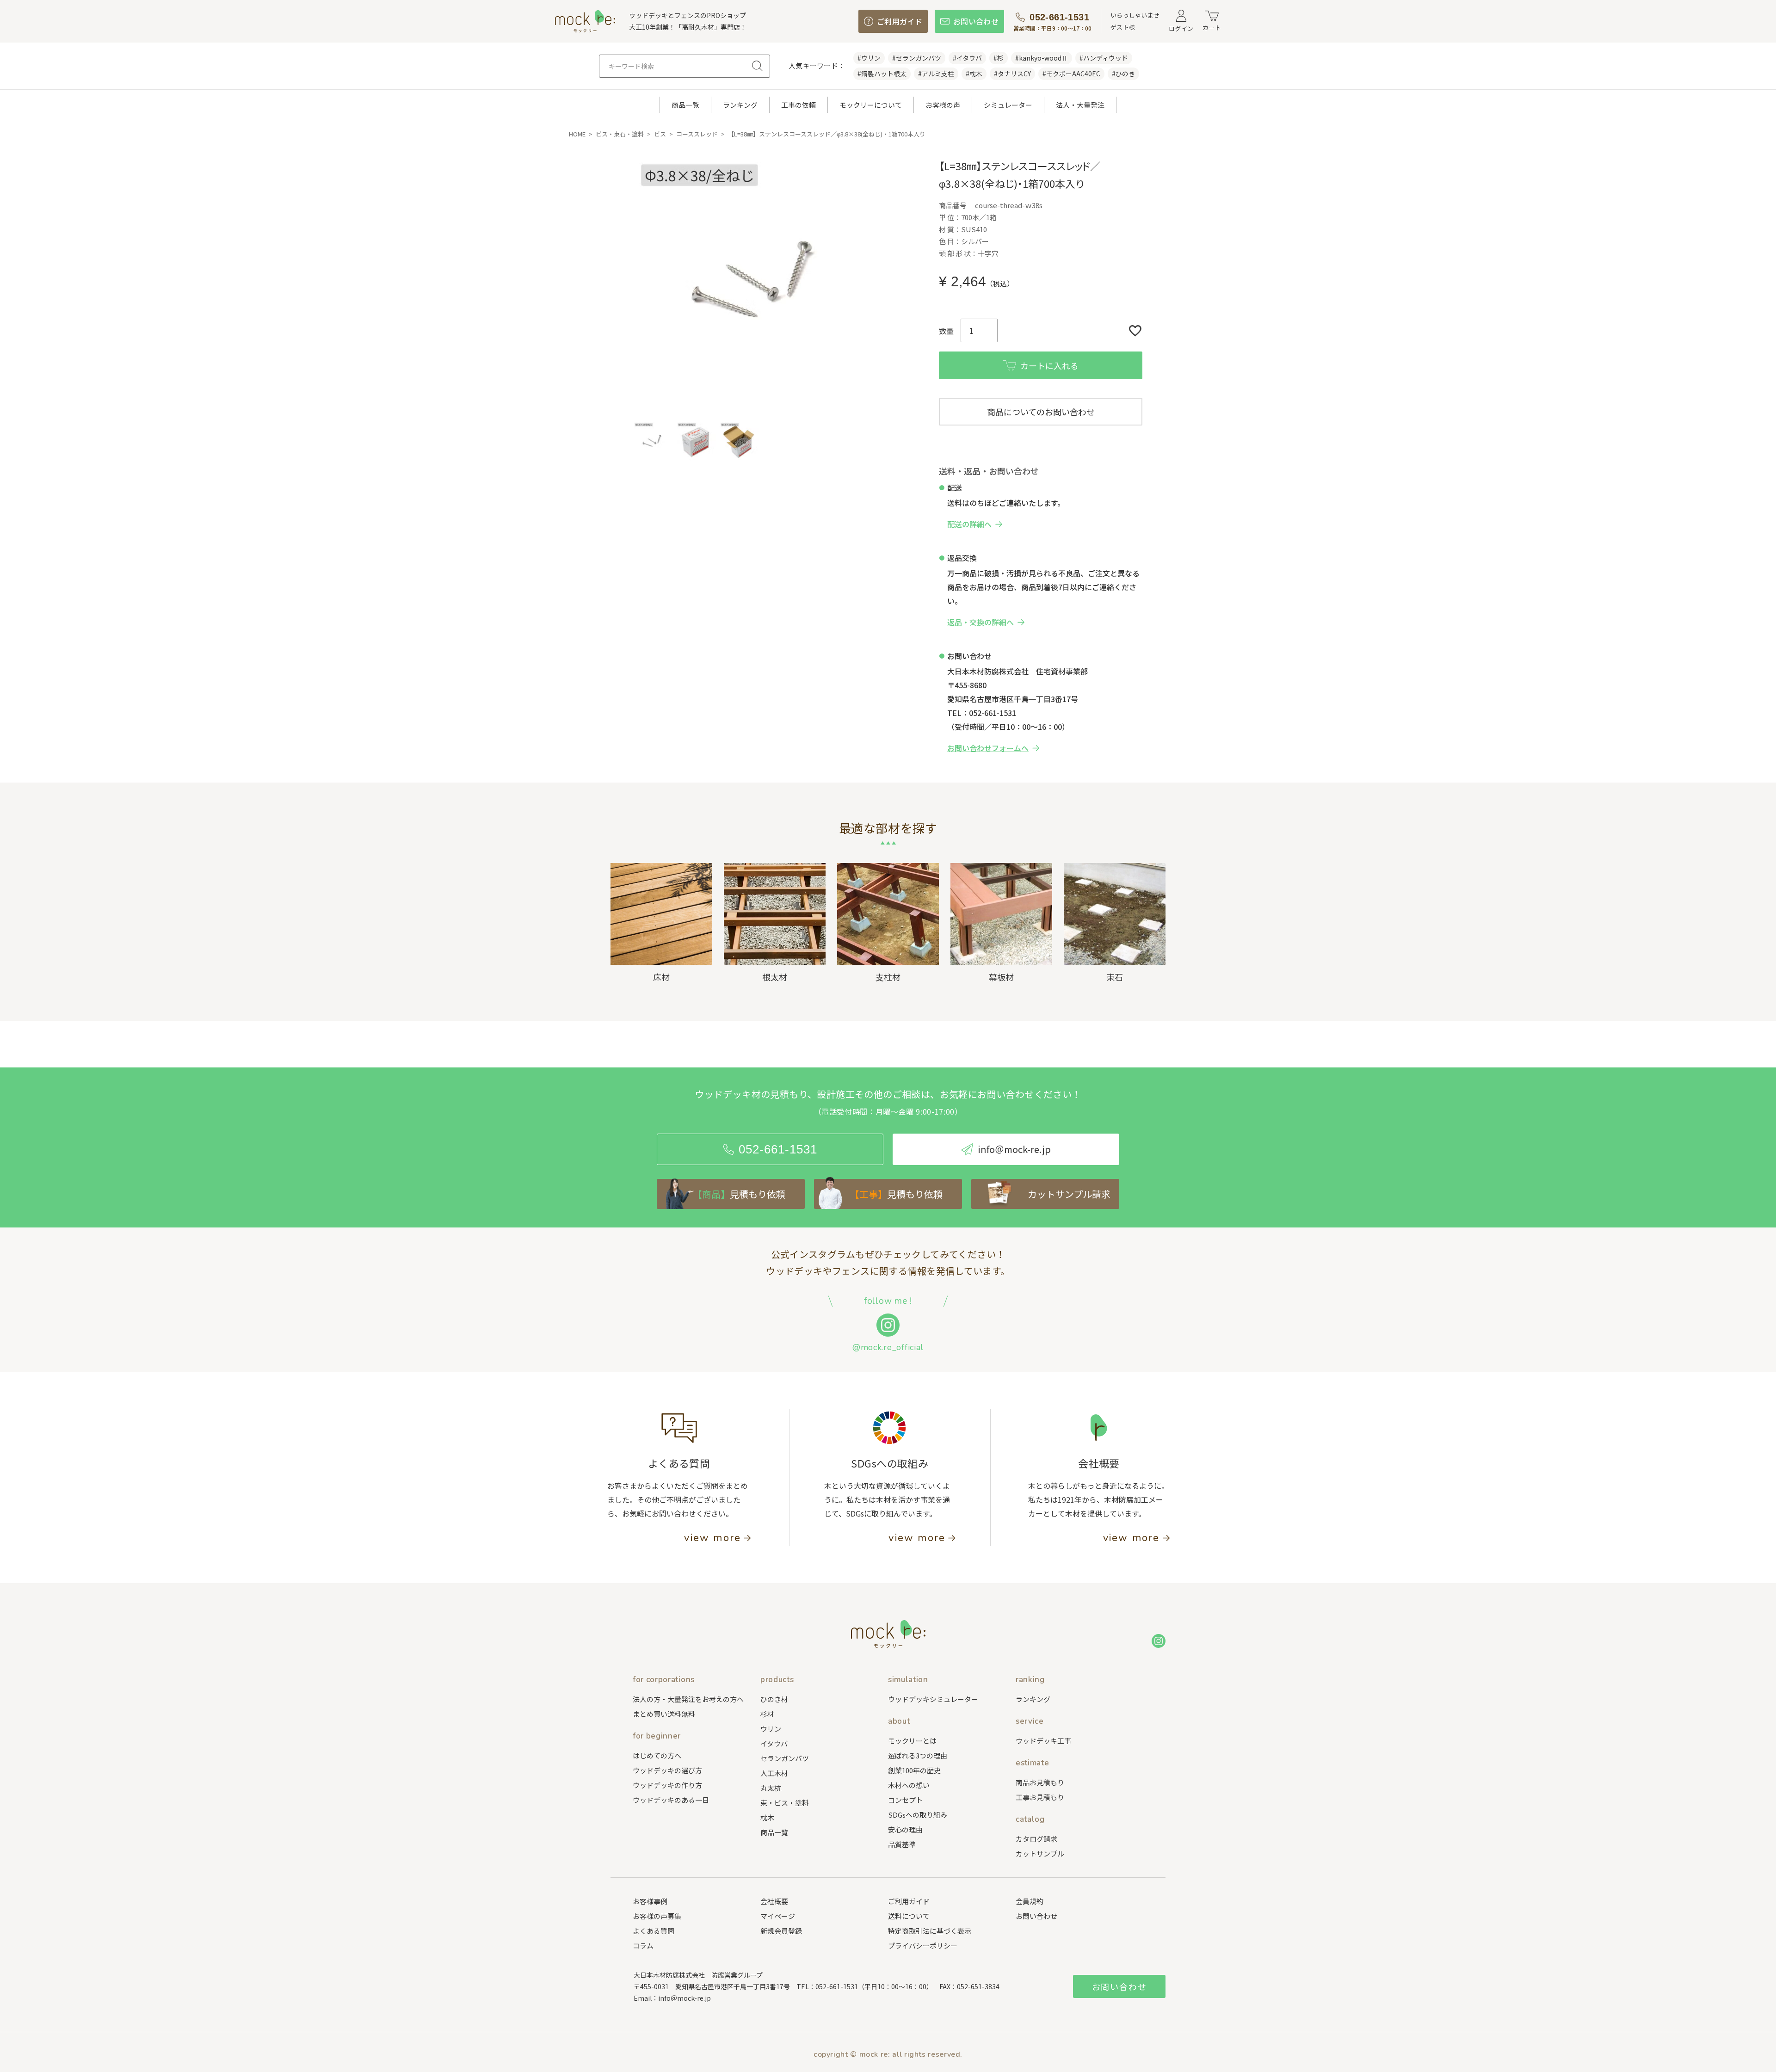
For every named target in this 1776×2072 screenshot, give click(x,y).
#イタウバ (967, 58)
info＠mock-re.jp (684, 1998)
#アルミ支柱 (936, 74)
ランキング (740, 105)
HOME (577, 134)
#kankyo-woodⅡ (1042, 58)
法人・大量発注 (1080, 105)
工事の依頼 (799, 105)
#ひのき (1123, 74)
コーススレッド (697, 134)
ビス (660, 134)
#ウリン (869, 58)
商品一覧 (685, 105)
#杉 (999, 58)
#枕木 (974, 74)
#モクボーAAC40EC (1071, 74)
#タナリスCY (1012, 74)
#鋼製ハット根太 (882, 74)
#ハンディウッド (1104, 58)
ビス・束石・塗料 (620, 134)
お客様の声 (943, 105)
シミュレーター (1008, 105)
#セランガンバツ (917, 58)
